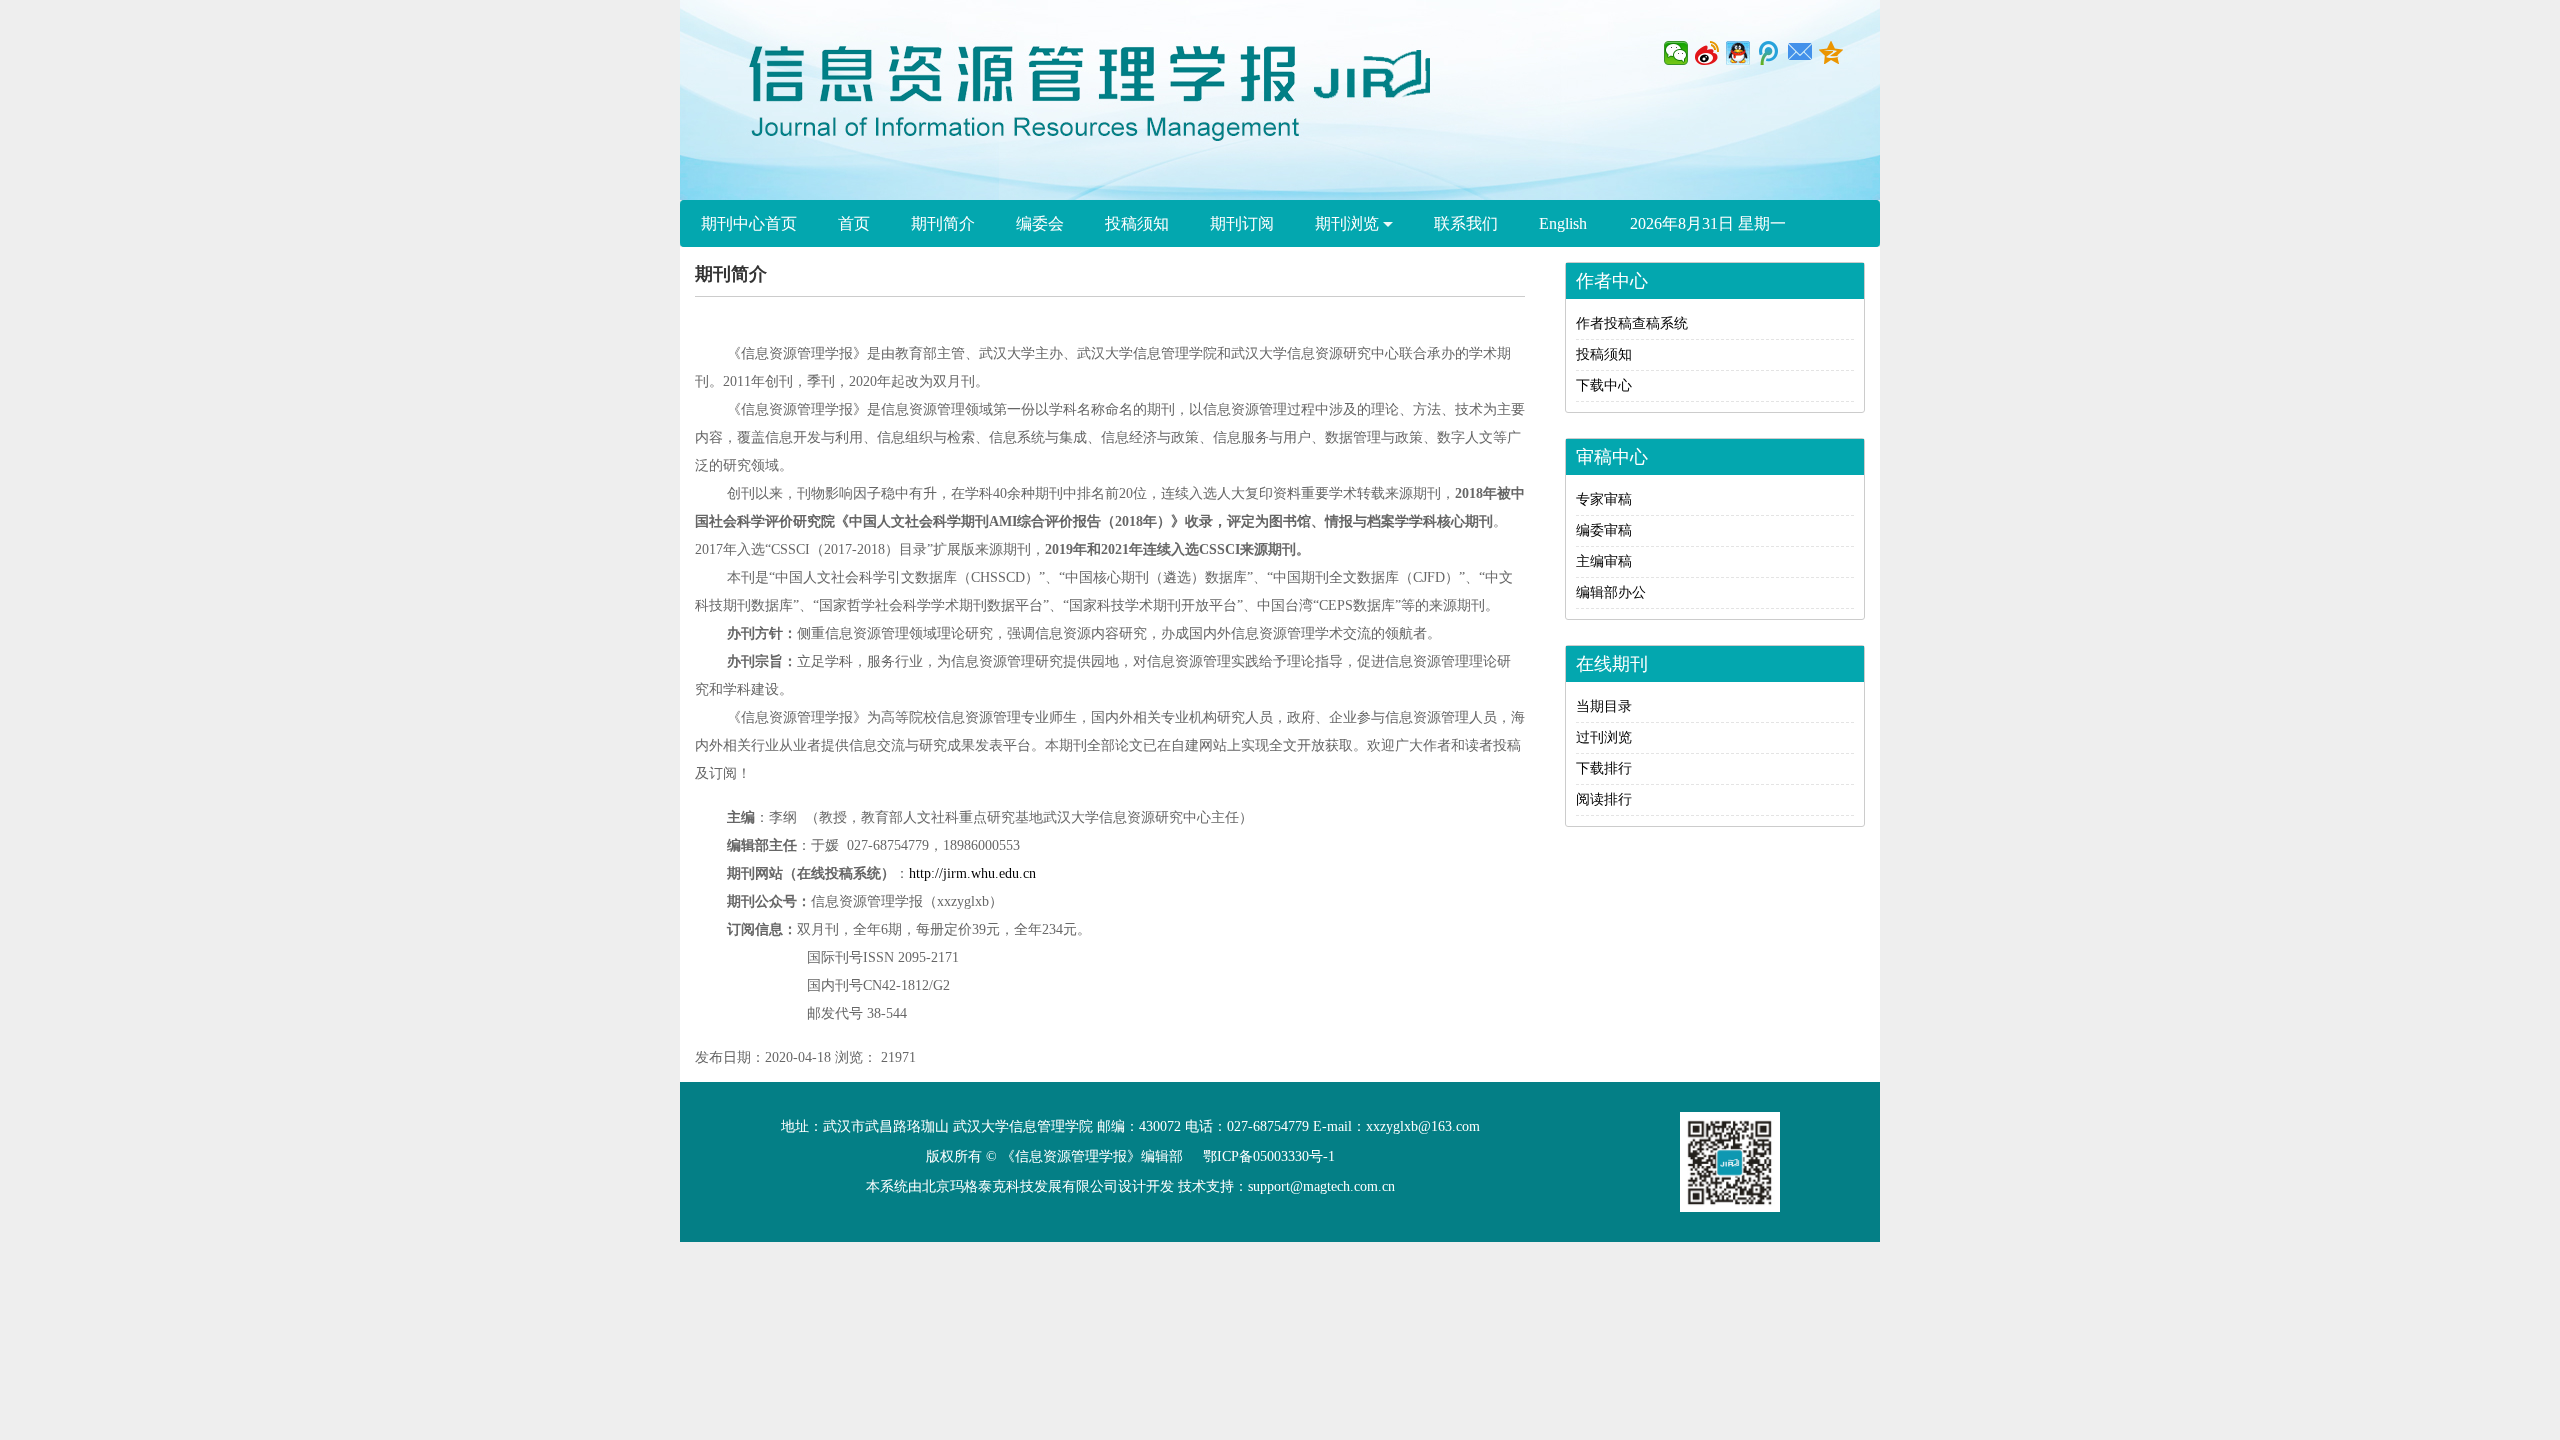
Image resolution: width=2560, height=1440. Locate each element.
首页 (854, 223)
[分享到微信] (1676, 53)
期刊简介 (943, 223)
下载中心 (1604, 385)
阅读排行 (1604, 799)
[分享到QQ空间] (1831, 53)
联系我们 (1466, 223)
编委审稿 (1604, 530)
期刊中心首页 (749, 223)
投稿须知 (1137, 223)
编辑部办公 (1611, 592)
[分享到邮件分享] (1800, 53)
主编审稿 (1604, 561)
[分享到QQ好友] (1738, 53)
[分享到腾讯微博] (1769, 53)
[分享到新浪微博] (1707, 53)
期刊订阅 (1242, 223)
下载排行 (1604, 768)
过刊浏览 (1604, 737)
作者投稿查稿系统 (1632, 323)
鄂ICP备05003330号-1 (1269, 1156)
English (1563, 223)
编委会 (1040, 223)
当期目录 (1604, 706)
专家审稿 (1604, 499)
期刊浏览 (1349, 223)
